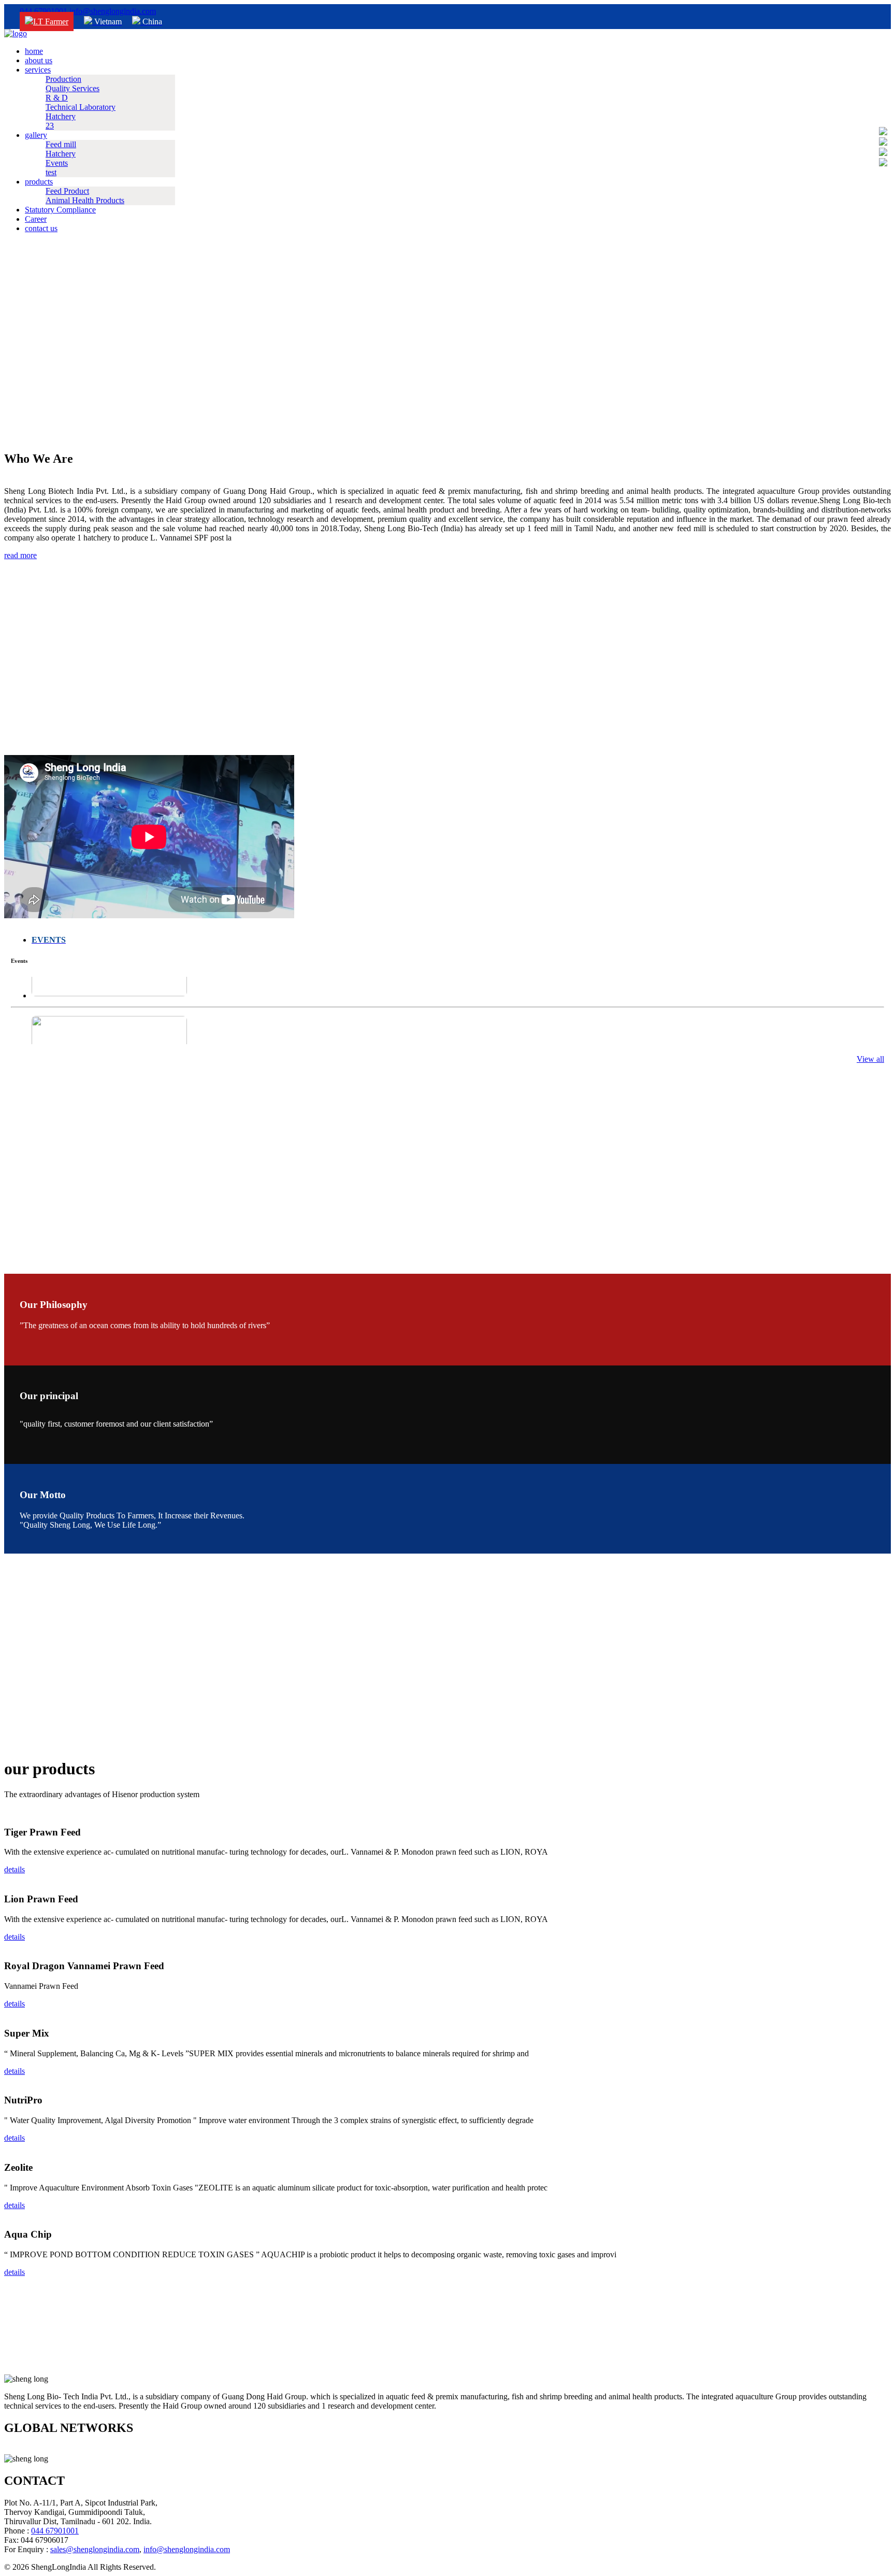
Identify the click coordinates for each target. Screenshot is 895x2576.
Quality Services (73, 88)
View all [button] (870, 1059)
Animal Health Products (85, 200)
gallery (36, 135)
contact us (41, 228)
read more (20, 555)
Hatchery (61, 116)
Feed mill (61, 144)
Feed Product (67, 191)
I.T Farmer (51, 22)
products (39, 182)
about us (39, 60)
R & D (57, 98)
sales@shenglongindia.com (95, 2549)
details (15, 1869)
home (34, 51)
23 (50, 126)
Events (57, 163)
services (38, 70)
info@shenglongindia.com (113, 11)
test (51, 172)
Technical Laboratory (81, 107)
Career (36, 219)
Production (63, 79)
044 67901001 (44, 11)
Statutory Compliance (60, 210)
